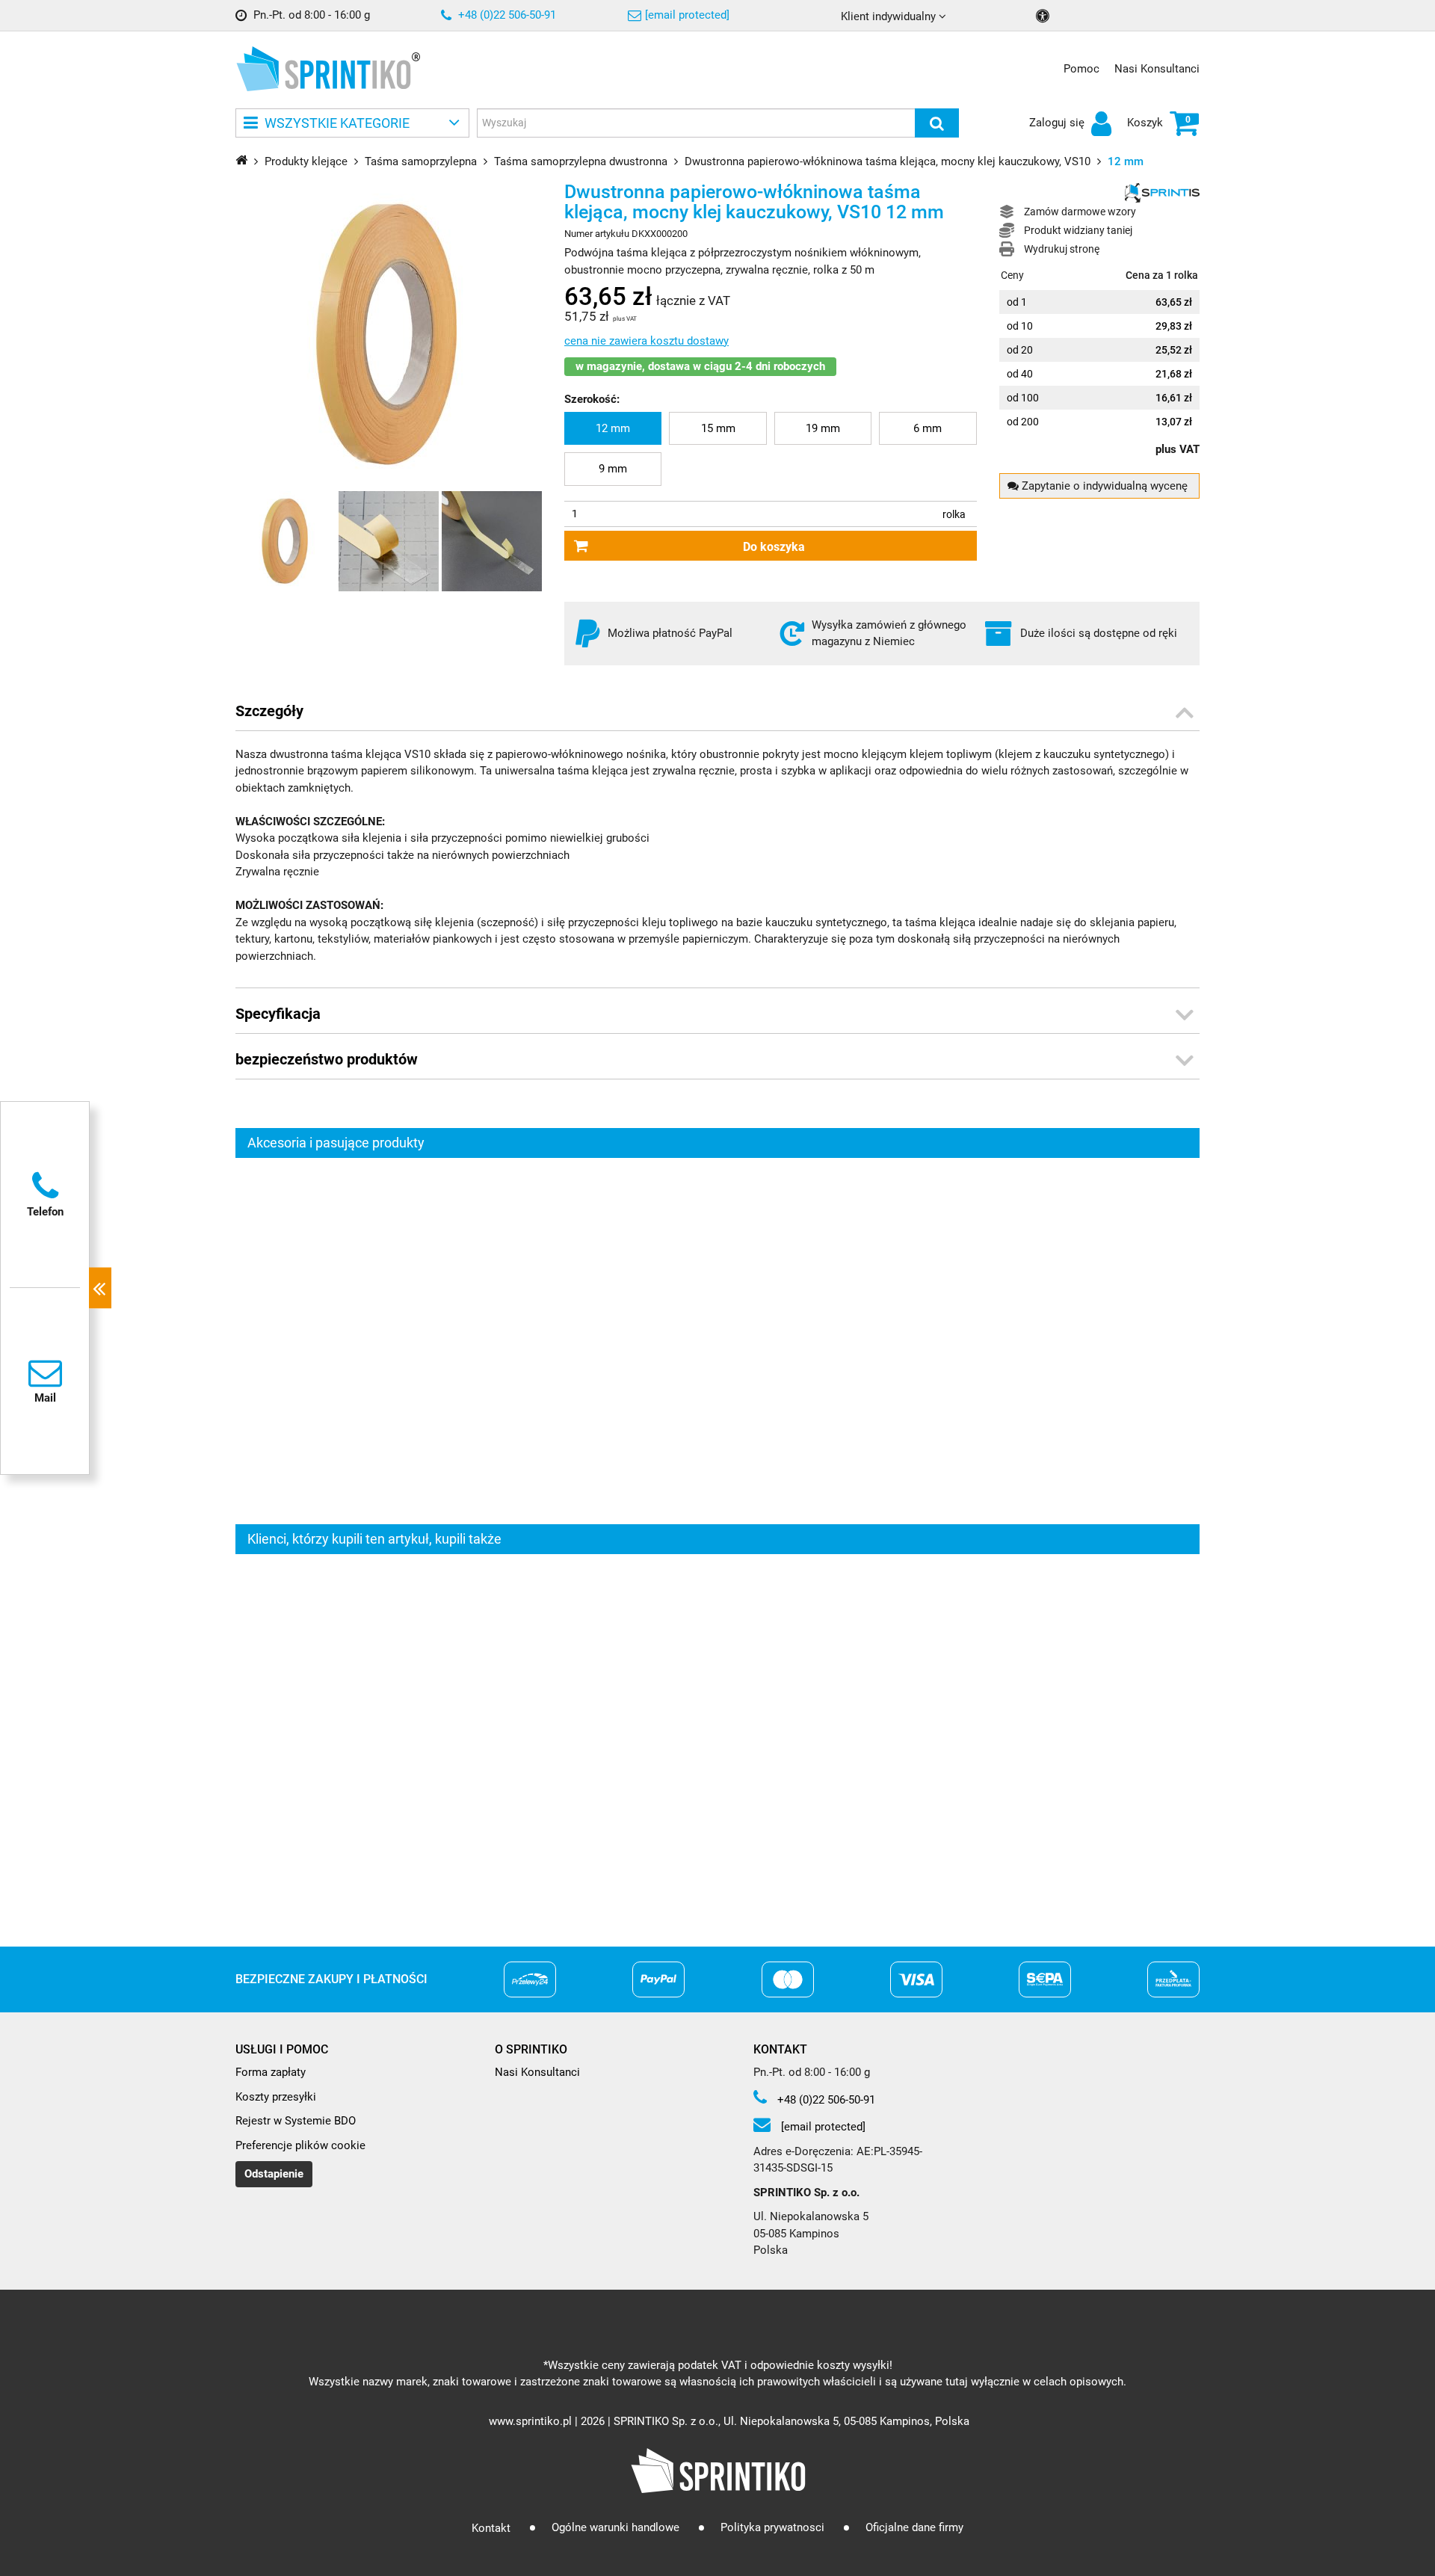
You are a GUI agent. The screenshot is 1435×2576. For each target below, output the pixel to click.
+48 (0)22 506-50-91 (506, 15)
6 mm (928, 428)
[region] (717, 1341)
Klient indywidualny (890, 16)
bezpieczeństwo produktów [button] (327, 1059)
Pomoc (1081, 69)
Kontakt (491, 2528)
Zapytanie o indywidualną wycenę (1103, 486)
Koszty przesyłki (276, 2097)
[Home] (241, 160)
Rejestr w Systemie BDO (296, 2121)
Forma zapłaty (271, 2072)
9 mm (613, 469)
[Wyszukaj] (937, 123)
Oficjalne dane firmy (914, 2528)
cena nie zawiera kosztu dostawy (646, 341)
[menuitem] (613, 429)
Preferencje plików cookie (300, 2145)
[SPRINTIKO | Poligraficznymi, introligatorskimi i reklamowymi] (323, 69)
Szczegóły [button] (269, 711)
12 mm (613, 428)
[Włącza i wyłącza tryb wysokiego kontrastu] (1044, 16)
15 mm (718, 428)
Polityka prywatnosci (772, 2528)
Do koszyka (774, 547)
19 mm (823, 428)
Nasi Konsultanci (1157, 69)
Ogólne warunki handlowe (615, 2528)
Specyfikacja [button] (278, 1014)
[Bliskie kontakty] (100, 1288)
